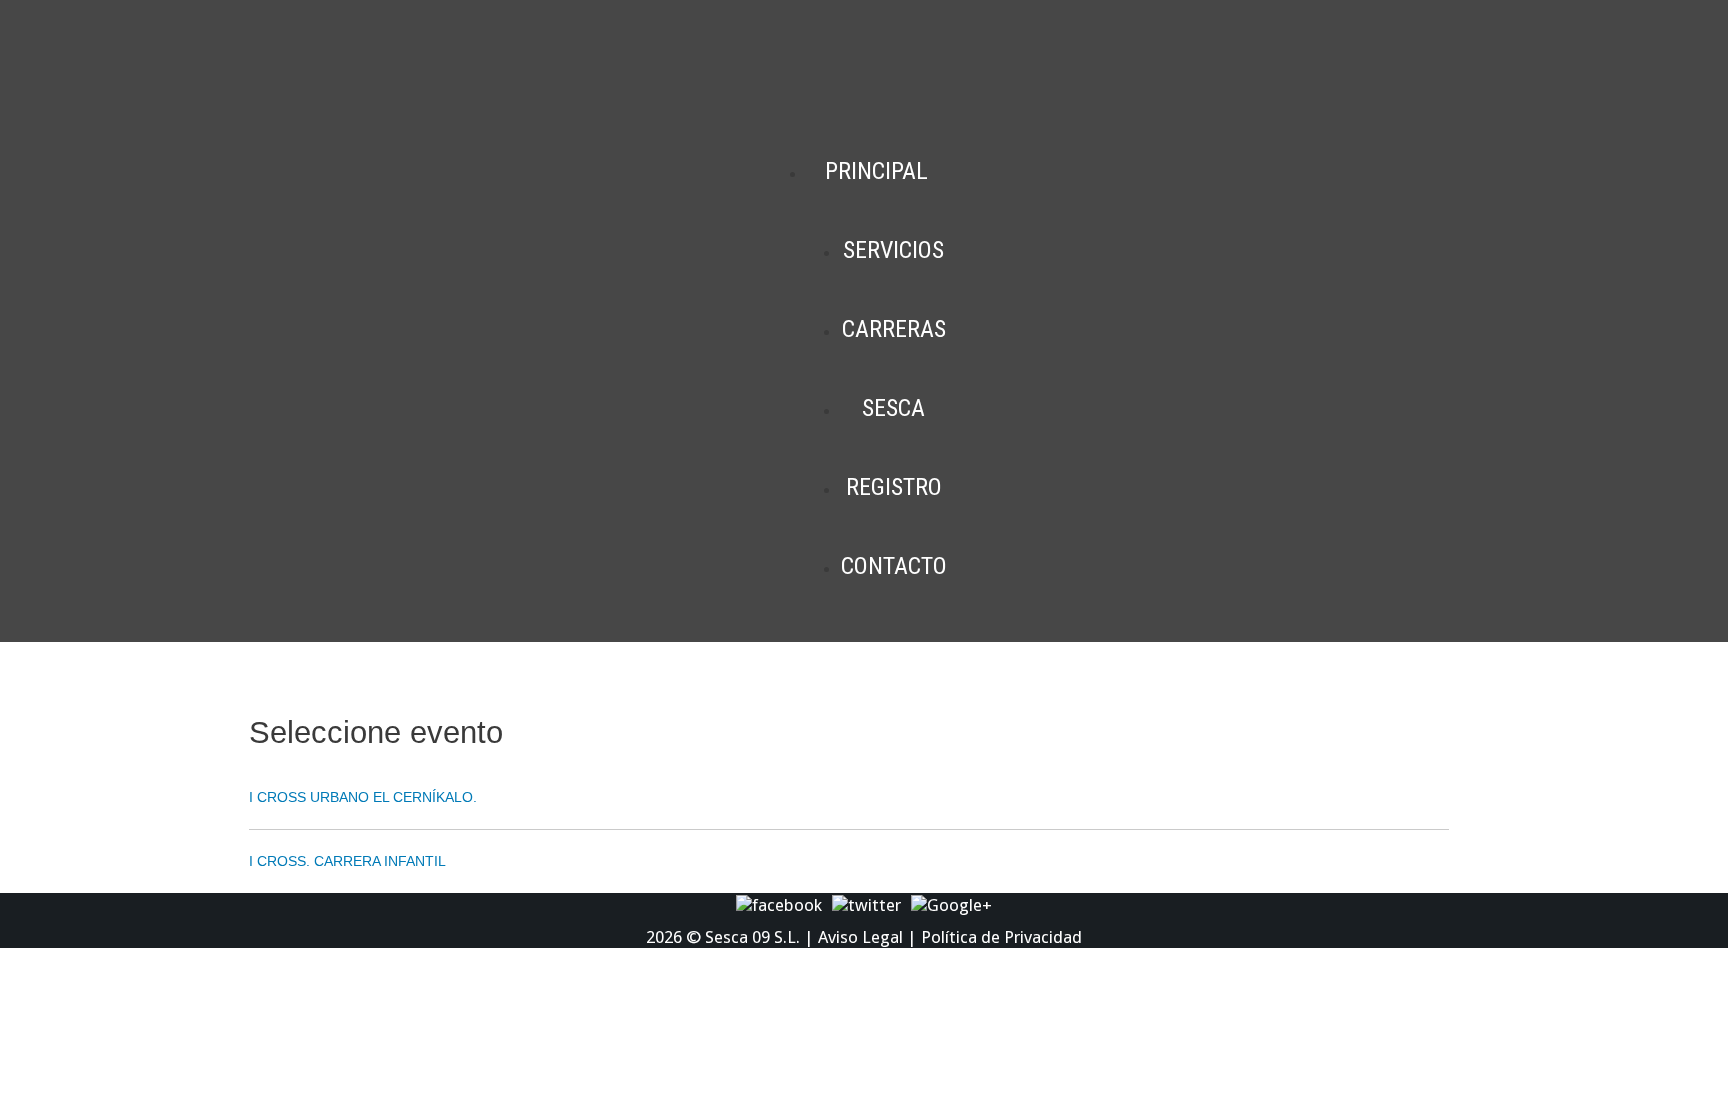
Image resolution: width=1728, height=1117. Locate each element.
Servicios (893, 250)
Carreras (894, 329)
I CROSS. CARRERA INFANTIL (347, 861)
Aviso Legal (860, 937)
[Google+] (951, 904)
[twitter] (866, 904)
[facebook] (779, 904)
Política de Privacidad (1001, 937)
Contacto (894, 566)
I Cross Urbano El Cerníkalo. (363, 797)
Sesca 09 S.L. (752, 937)
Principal (876, 171)
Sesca (893, 408)
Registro (894, 487)
